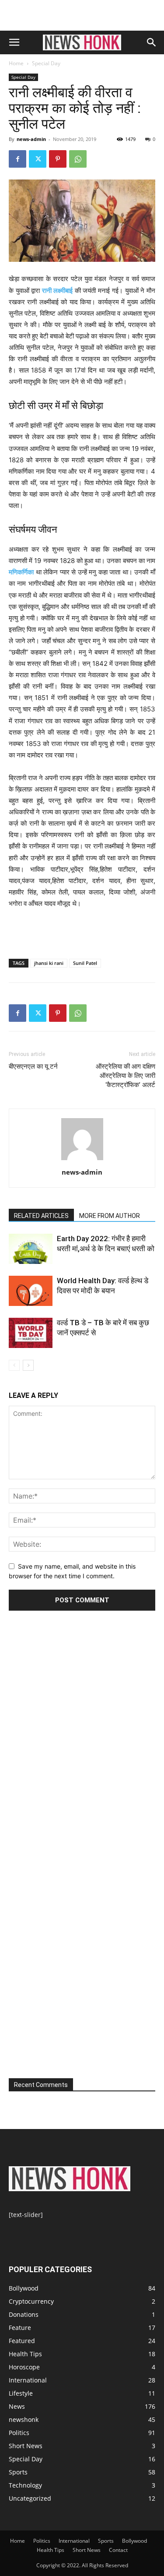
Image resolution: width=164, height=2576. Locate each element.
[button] (14, 42)
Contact (118, 2550)
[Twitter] (38, 159)
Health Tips (25, 2354)
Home (16, 63)
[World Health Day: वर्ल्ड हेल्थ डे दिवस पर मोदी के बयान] (31, 1291)
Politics (19, 2433)
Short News (26, 2446)
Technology (25, 2485)
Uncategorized (30, 2498)
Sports (18, 2472)
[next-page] (28, 1365)
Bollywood (24, 2288)
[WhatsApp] (78, 159)
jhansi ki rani (49, 963)
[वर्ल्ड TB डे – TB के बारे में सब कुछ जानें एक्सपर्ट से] (31, 1333)
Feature (20, 2328)
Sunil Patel (85, 963)
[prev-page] (14, 1365)
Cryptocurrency (31, 2301)
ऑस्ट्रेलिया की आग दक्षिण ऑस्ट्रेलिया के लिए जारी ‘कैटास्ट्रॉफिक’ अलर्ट (126, 1076)
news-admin (31, 139)
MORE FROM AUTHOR (110, 1216)
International (28, 2380)
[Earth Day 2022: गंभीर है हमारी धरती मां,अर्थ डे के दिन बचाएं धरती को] (31, 1249)
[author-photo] (82, 1160)
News (17, 2406)
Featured (22, 2341)
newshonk (24, 2419)
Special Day (46, 63)
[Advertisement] (82, 15)
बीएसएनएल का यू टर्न (33, 1066)
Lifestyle (21, 2393)
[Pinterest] (58, 159)
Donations (24, 2314)
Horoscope (24, 2367)
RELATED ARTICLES (41, 1216)
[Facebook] (17, 159)
